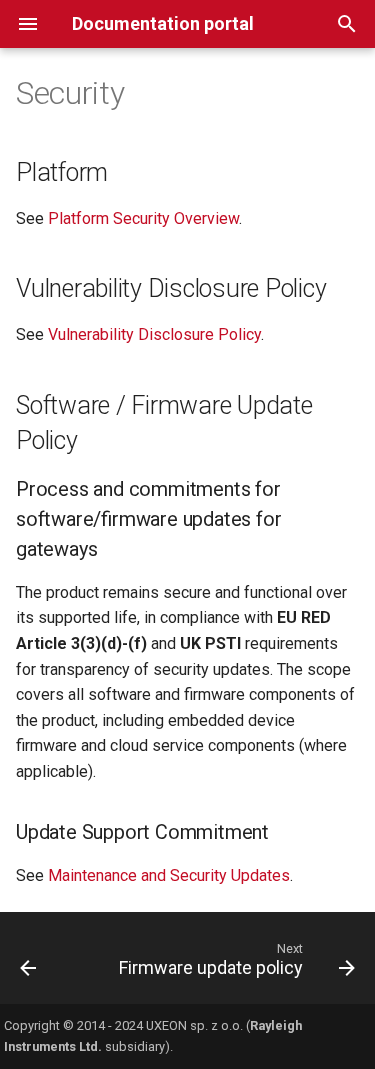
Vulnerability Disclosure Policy (154, 334)
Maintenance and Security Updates (169, 875)
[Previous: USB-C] (28, 964)
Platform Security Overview (143, 218)
